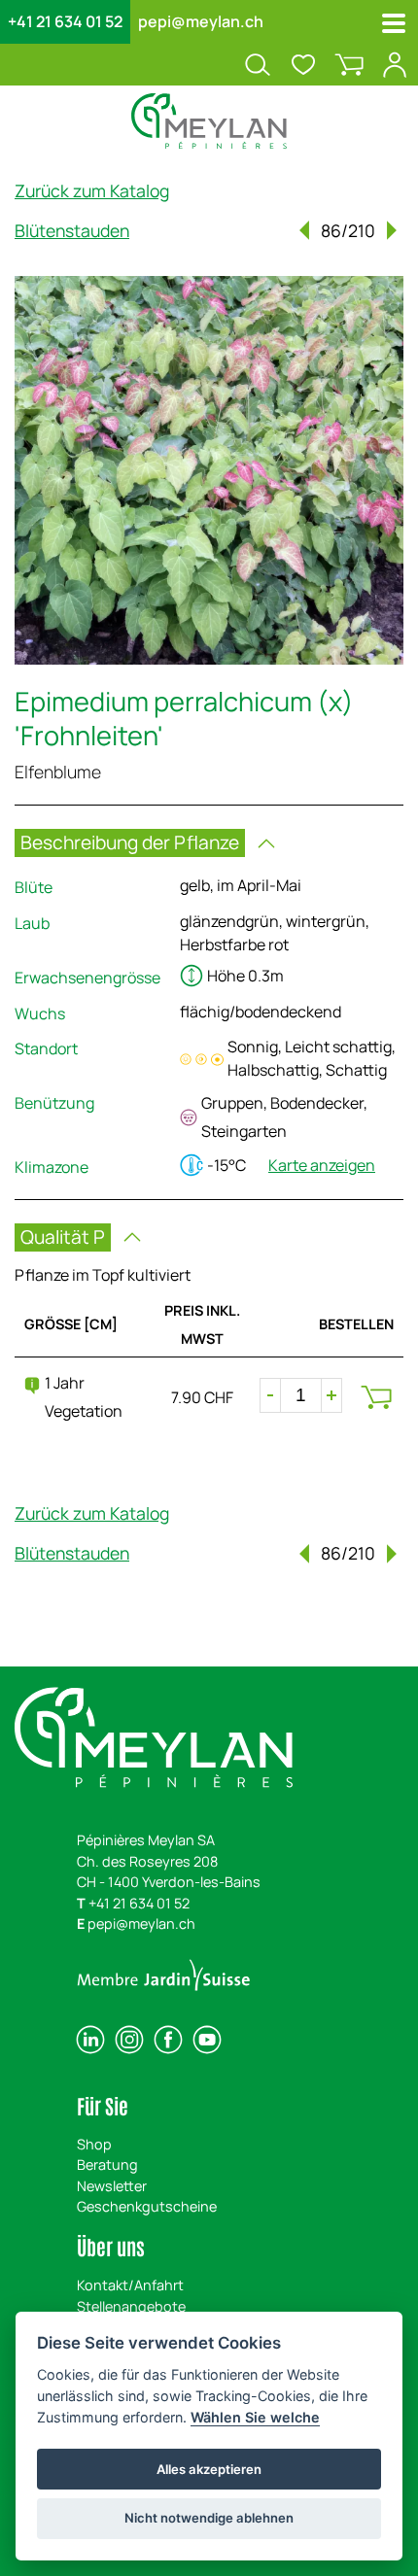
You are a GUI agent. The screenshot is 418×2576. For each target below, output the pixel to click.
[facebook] (168, 2040)
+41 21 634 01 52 (65, 21)
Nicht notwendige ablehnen (209, 2518)
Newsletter (112, 2186)
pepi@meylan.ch (201, 21)
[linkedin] (90, 2040)
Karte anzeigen (322, 1165)
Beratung (107, 2164)
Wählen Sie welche (255, 2417)
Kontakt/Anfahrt (130, 2285)
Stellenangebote (131, 2306)
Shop (94, 2144)
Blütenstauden (72, 230)
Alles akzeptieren (209, 2469)
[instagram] (129, 2040)
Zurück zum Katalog (92, 190)
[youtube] (207, 2040)
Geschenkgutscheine (147, 2206)
